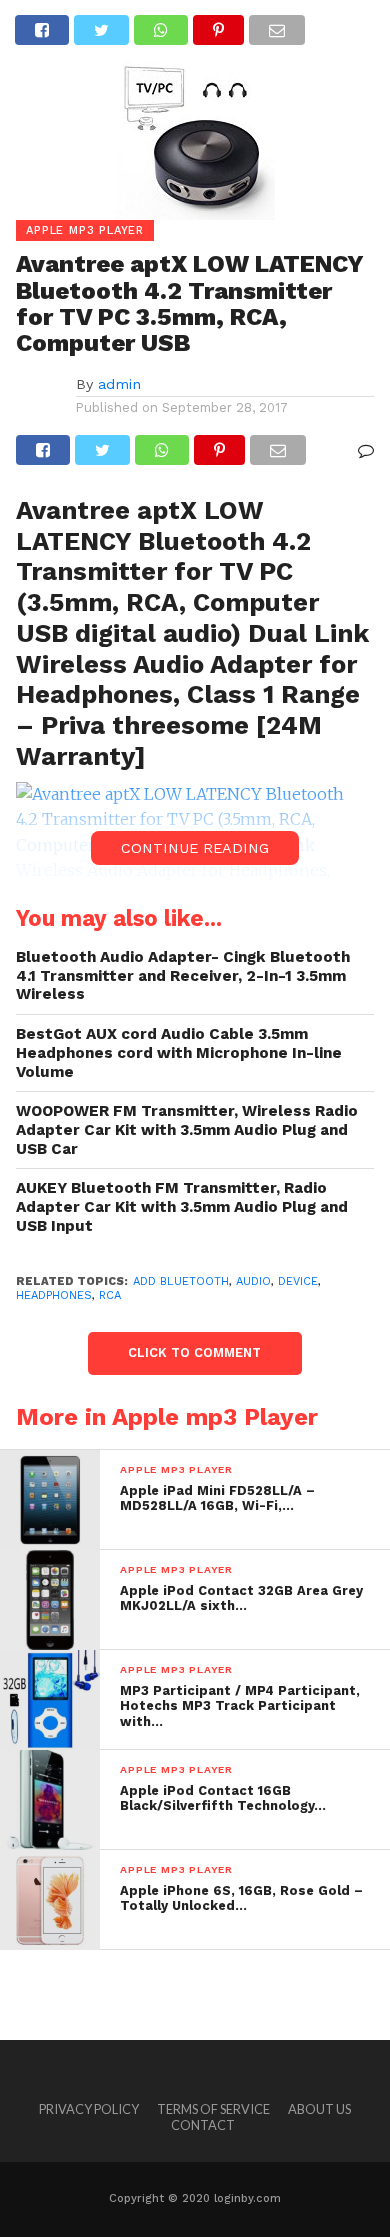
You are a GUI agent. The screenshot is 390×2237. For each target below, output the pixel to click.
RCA (110, 1295)
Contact (203, 2125)
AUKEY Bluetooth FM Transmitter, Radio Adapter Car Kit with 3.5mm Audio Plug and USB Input (182, 1206)
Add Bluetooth (181, 1281)
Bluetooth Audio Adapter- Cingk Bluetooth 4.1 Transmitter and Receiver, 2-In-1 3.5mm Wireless (183, 975)
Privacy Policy (89, 2109)
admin (119, 384)
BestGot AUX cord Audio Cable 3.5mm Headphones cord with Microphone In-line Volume (179, 1052)
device (298, 1281)
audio (253, 1281)
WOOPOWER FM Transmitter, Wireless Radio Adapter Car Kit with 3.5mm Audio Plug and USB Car (187, 1129)
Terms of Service (213, 2109)
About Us (319, 2109)
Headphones (54, 1295)
